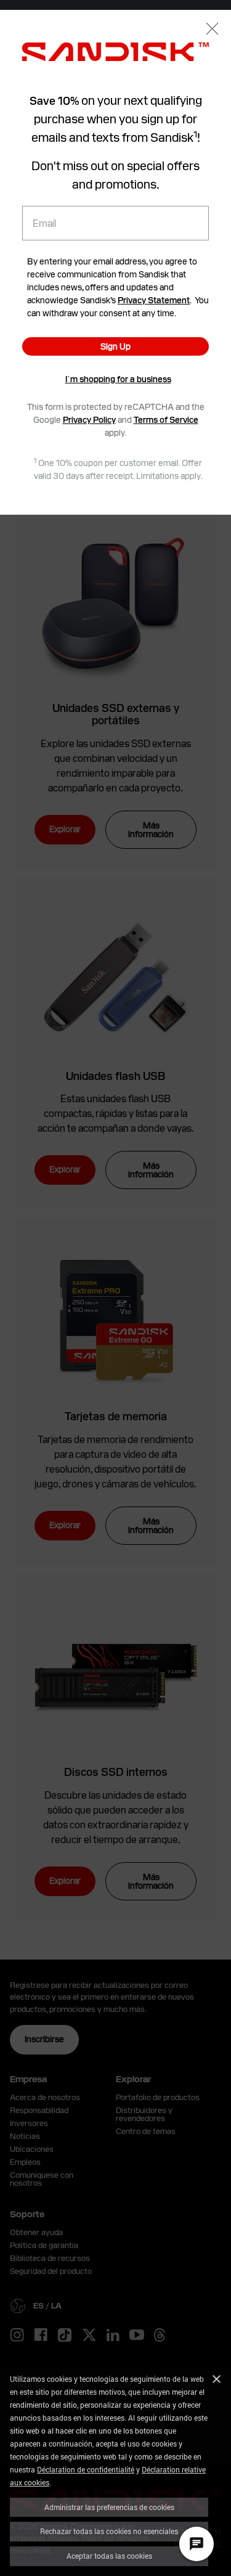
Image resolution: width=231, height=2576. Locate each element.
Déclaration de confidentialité (86, 2469)
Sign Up (115, 346)
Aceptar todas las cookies (109, 2556)
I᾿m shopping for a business (118, 379)
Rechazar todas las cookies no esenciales (109, 2531)
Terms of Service (166, 420)
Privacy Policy (89, 420)
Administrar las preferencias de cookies (109, 2507)
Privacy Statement (154, 300)
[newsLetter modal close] (212, 30)
